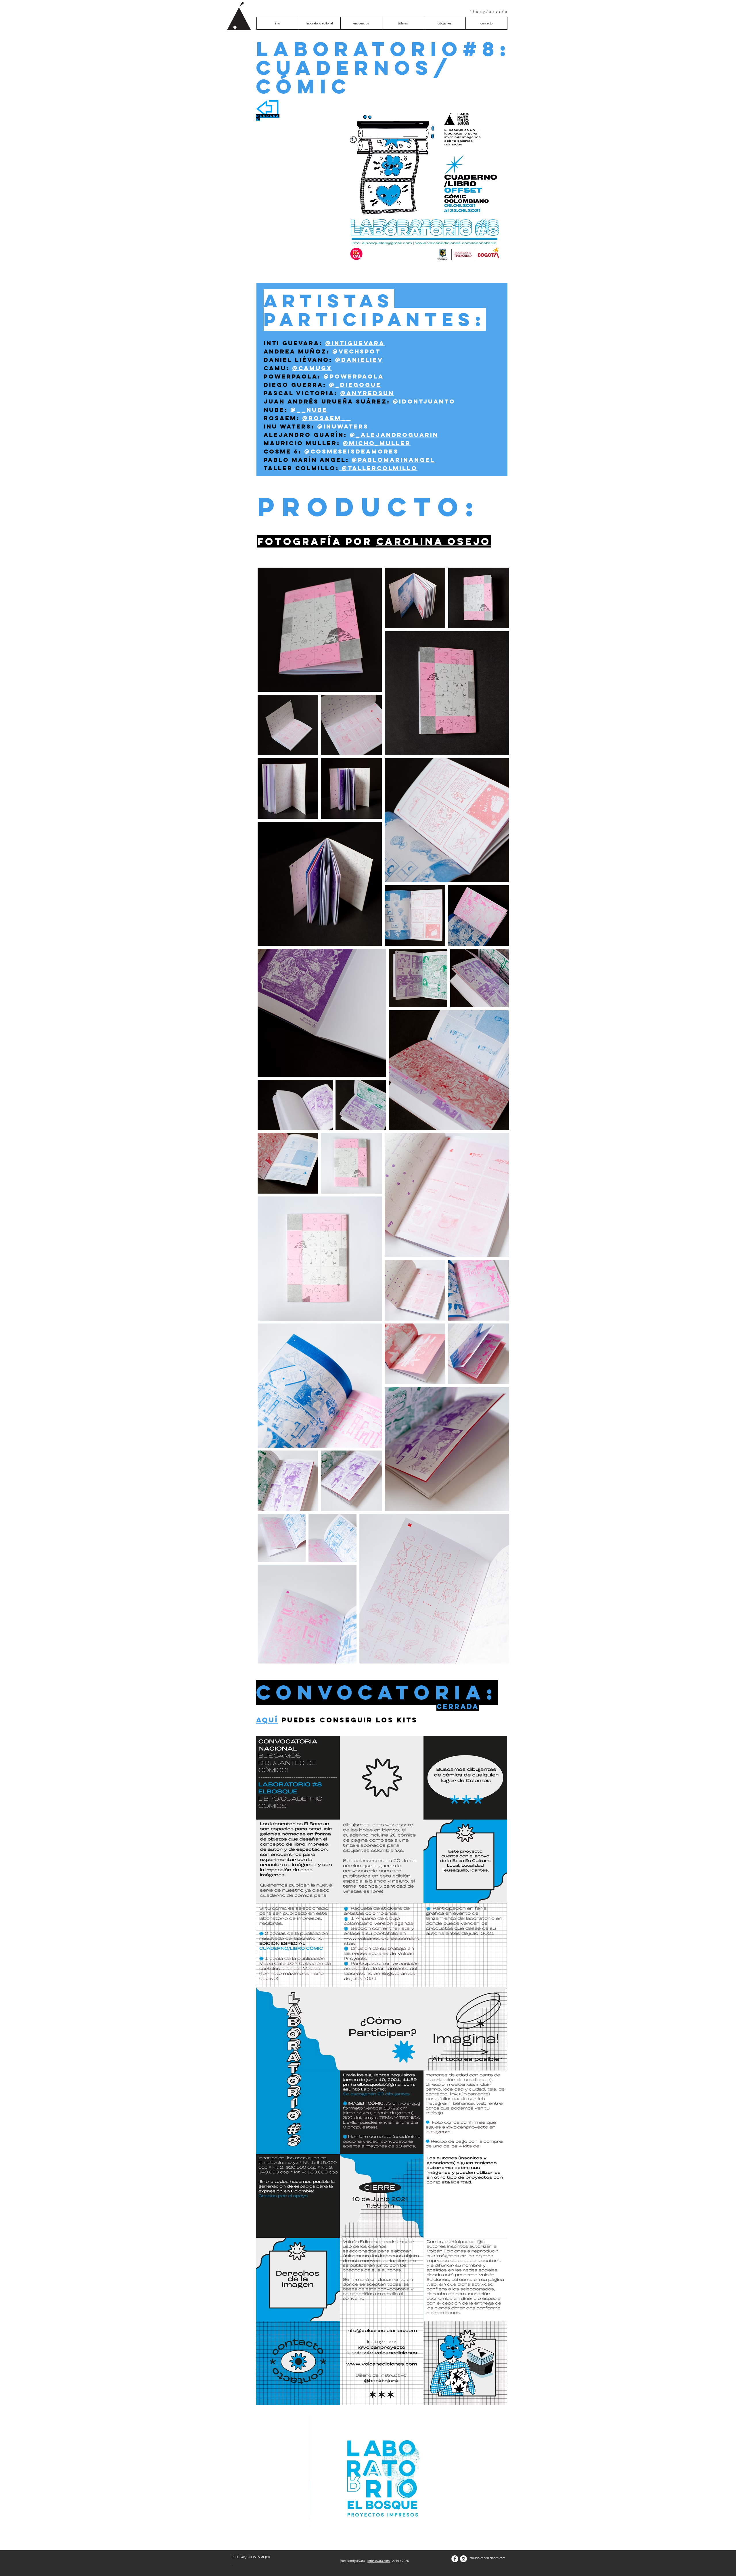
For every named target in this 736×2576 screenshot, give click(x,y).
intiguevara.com (379, 2561)
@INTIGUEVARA (355, 343)
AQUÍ (267, 1720)
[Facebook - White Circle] (455, 2559)
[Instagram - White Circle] (463, 2559)
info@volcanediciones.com (487, 2558)
